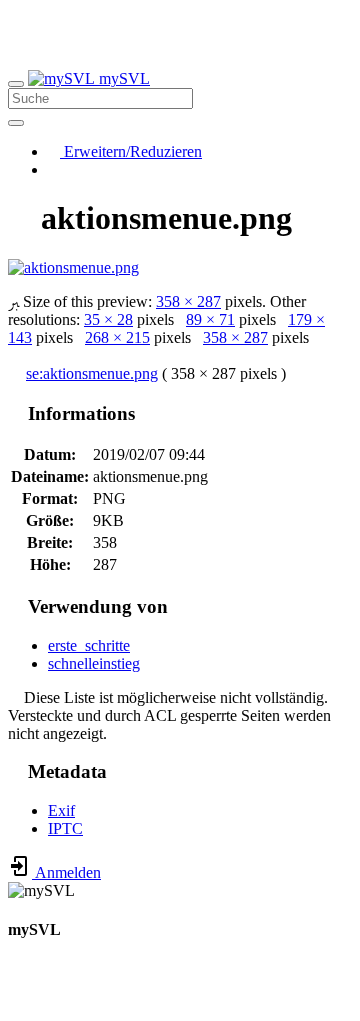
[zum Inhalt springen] (14, 1003)
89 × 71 (210, 319)
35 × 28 (108, 319)
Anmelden (66, 872)
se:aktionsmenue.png (92, 373)
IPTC (65, 828)
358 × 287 (188, 301)
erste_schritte (89, 645)
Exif (61, 810)
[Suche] (16, 123)
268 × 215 (117, 337)
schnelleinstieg (94, 663)
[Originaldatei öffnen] (73, 267)
